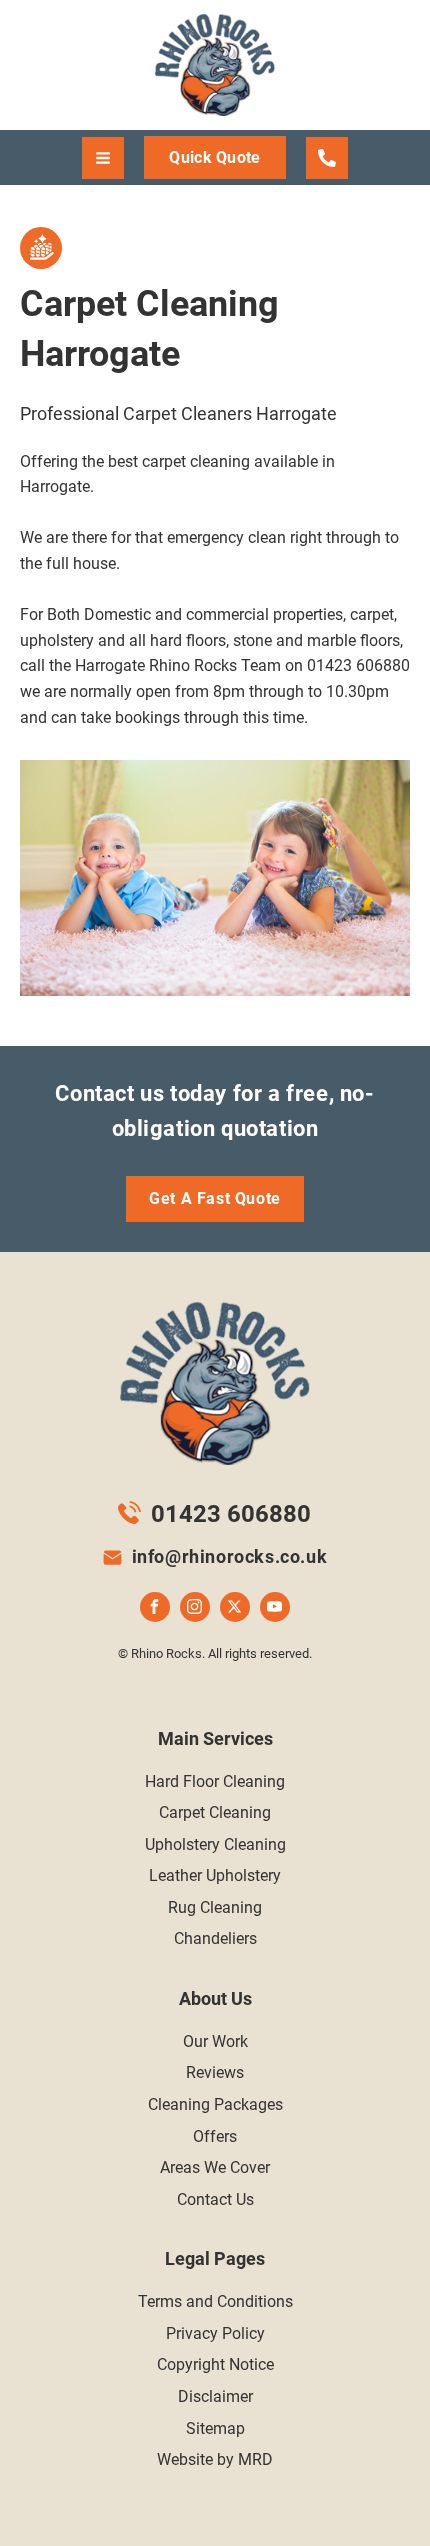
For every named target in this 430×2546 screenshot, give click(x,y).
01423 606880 (231, 1514)
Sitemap (215, 2428)
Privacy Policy (215, 2333)
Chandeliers (215, 1938)
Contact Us (215, 2199)
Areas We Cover (215, 2167)
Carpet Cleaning (215, 1812)
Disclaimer (215, 2396)
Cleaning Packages (215, 2104)
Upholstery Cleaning (215, 1844)
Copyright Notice (215, 2364)
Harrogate (327, 158)
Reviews (215, 2072)
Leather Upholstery (215, 1875)
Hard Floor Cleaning (215, 1781)
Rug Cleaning (215, 1907)
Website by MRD (215, 2459)
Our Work (215, 2041)
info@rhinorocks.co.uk (230, 1556)
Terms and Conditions (215, 2301)
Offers (215, 2136)
